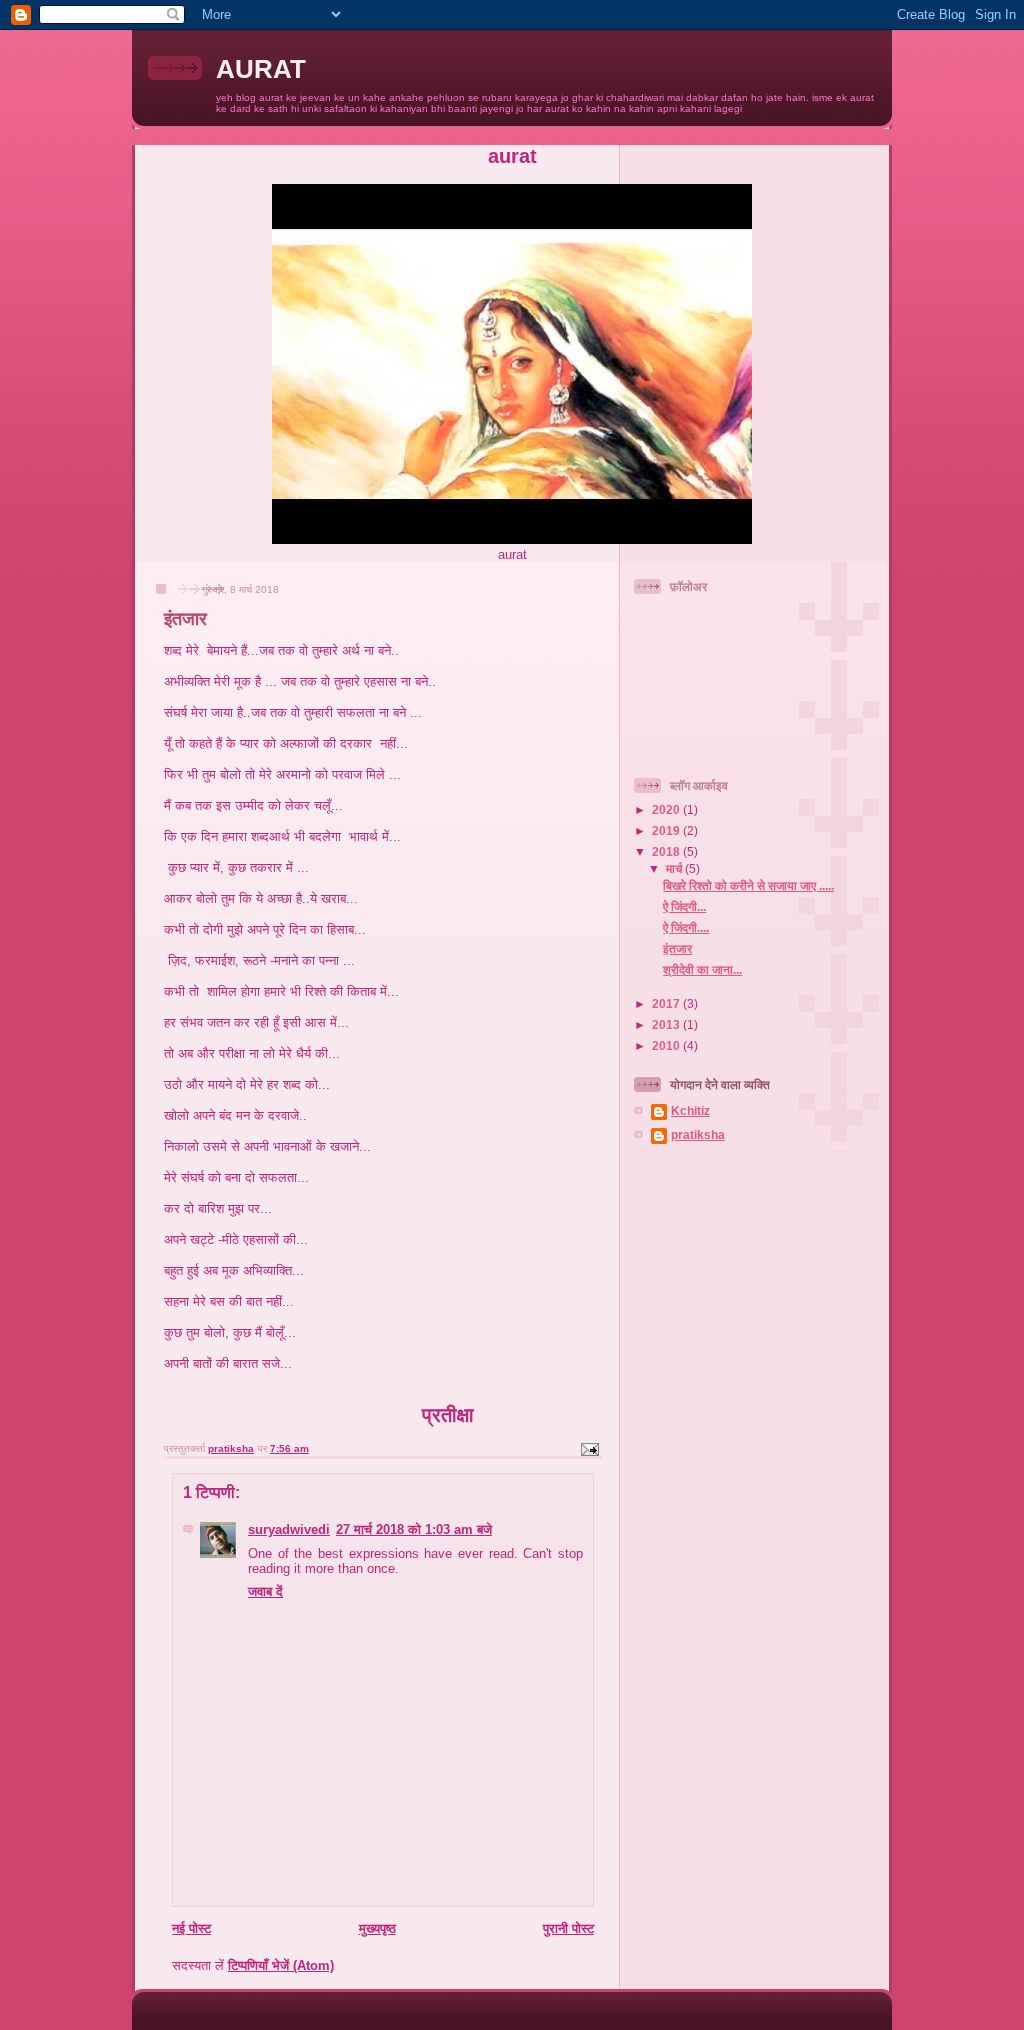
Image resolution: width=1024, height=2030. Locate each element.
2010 (667, 1045)
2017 (667, 1003)
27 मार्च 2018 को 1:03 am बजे (414, 1529)
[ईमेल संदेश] (589, 1448)
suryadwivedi (289, 1529)
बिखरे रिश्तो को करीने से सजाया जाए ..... (748, 885)
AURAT (261, 69)
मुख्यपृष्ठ (377, 1928)
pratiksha (698, 1134)
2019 (667, 830)
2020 (667, 809)
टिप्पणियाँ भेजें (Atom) (281, 1965)
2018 (667, 851)
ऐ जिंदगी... (684, 906)
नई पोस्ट (191, 1928)
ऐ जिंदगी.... (686, 927)
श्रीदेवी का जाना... (702, 969)
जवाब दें (265, 1591)
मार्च (675, 868)
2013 (667, 1024)
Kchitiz (690, 1110)
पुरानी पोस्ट (568, 1928)
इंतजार (677, 948)
